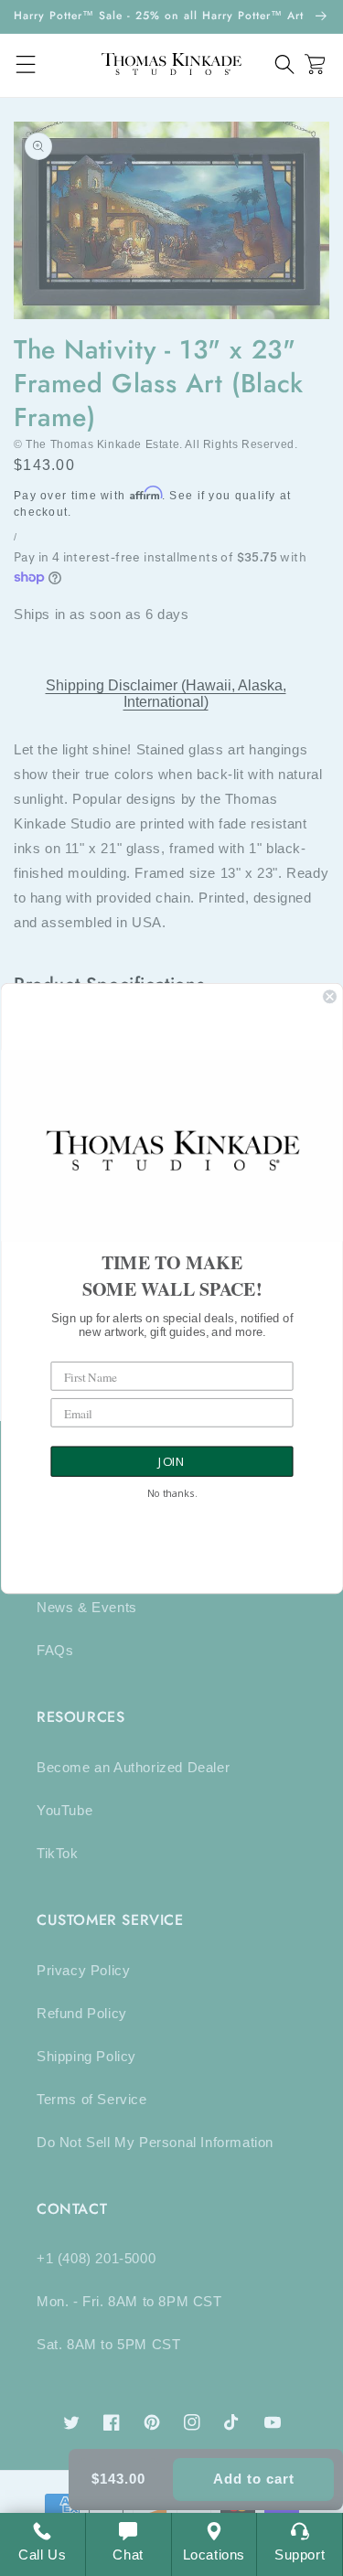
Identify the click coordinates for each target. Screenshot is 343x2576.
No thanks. (171, 1494)
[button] (285, 64)
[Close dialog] (330, 996)
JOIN (171, 1461)
